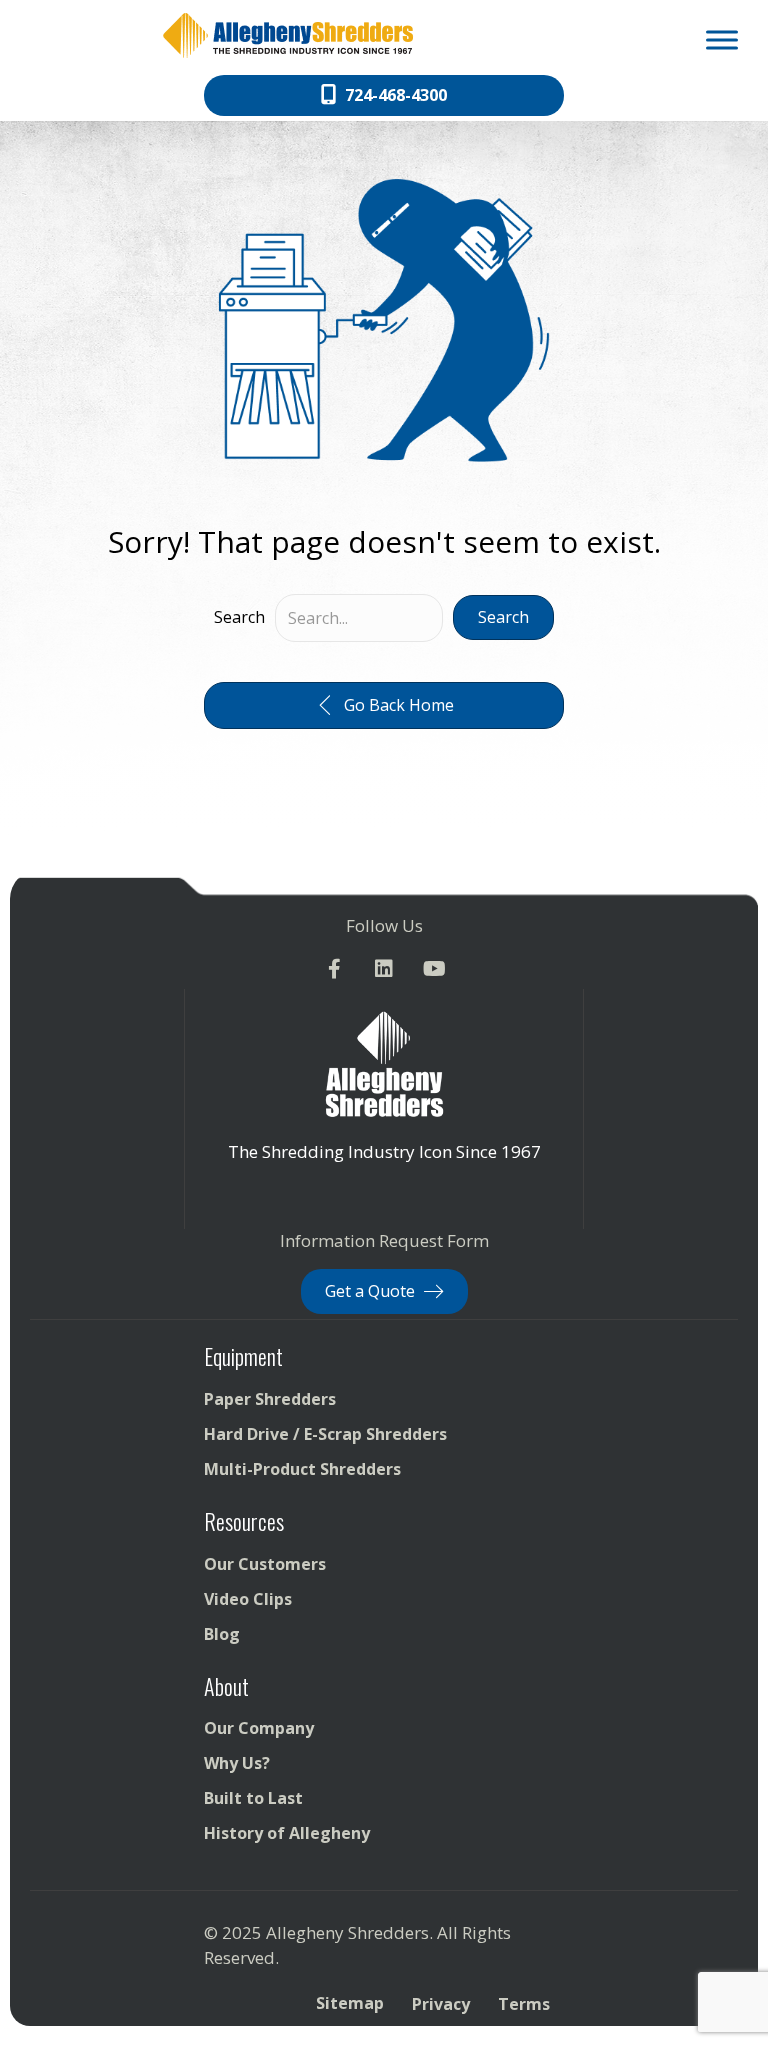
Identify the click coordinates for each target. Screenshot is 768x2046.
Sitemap (350, 2003)
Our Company (259, 1728)
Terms (524, 2004)
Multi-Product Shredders (302, 1469)
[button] (503, 617)
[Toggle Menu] (722, 39)
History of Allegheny (287, 1833)
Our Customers (265, 1564)
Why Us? (237, 1763)
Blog (222, 1634)
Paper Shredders (270, 1399)
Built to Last (253, 1798)
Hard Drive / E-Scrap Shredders (325, 1434)
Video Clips (248, 1599)
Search (239, 617)
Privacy (441, 2004)
